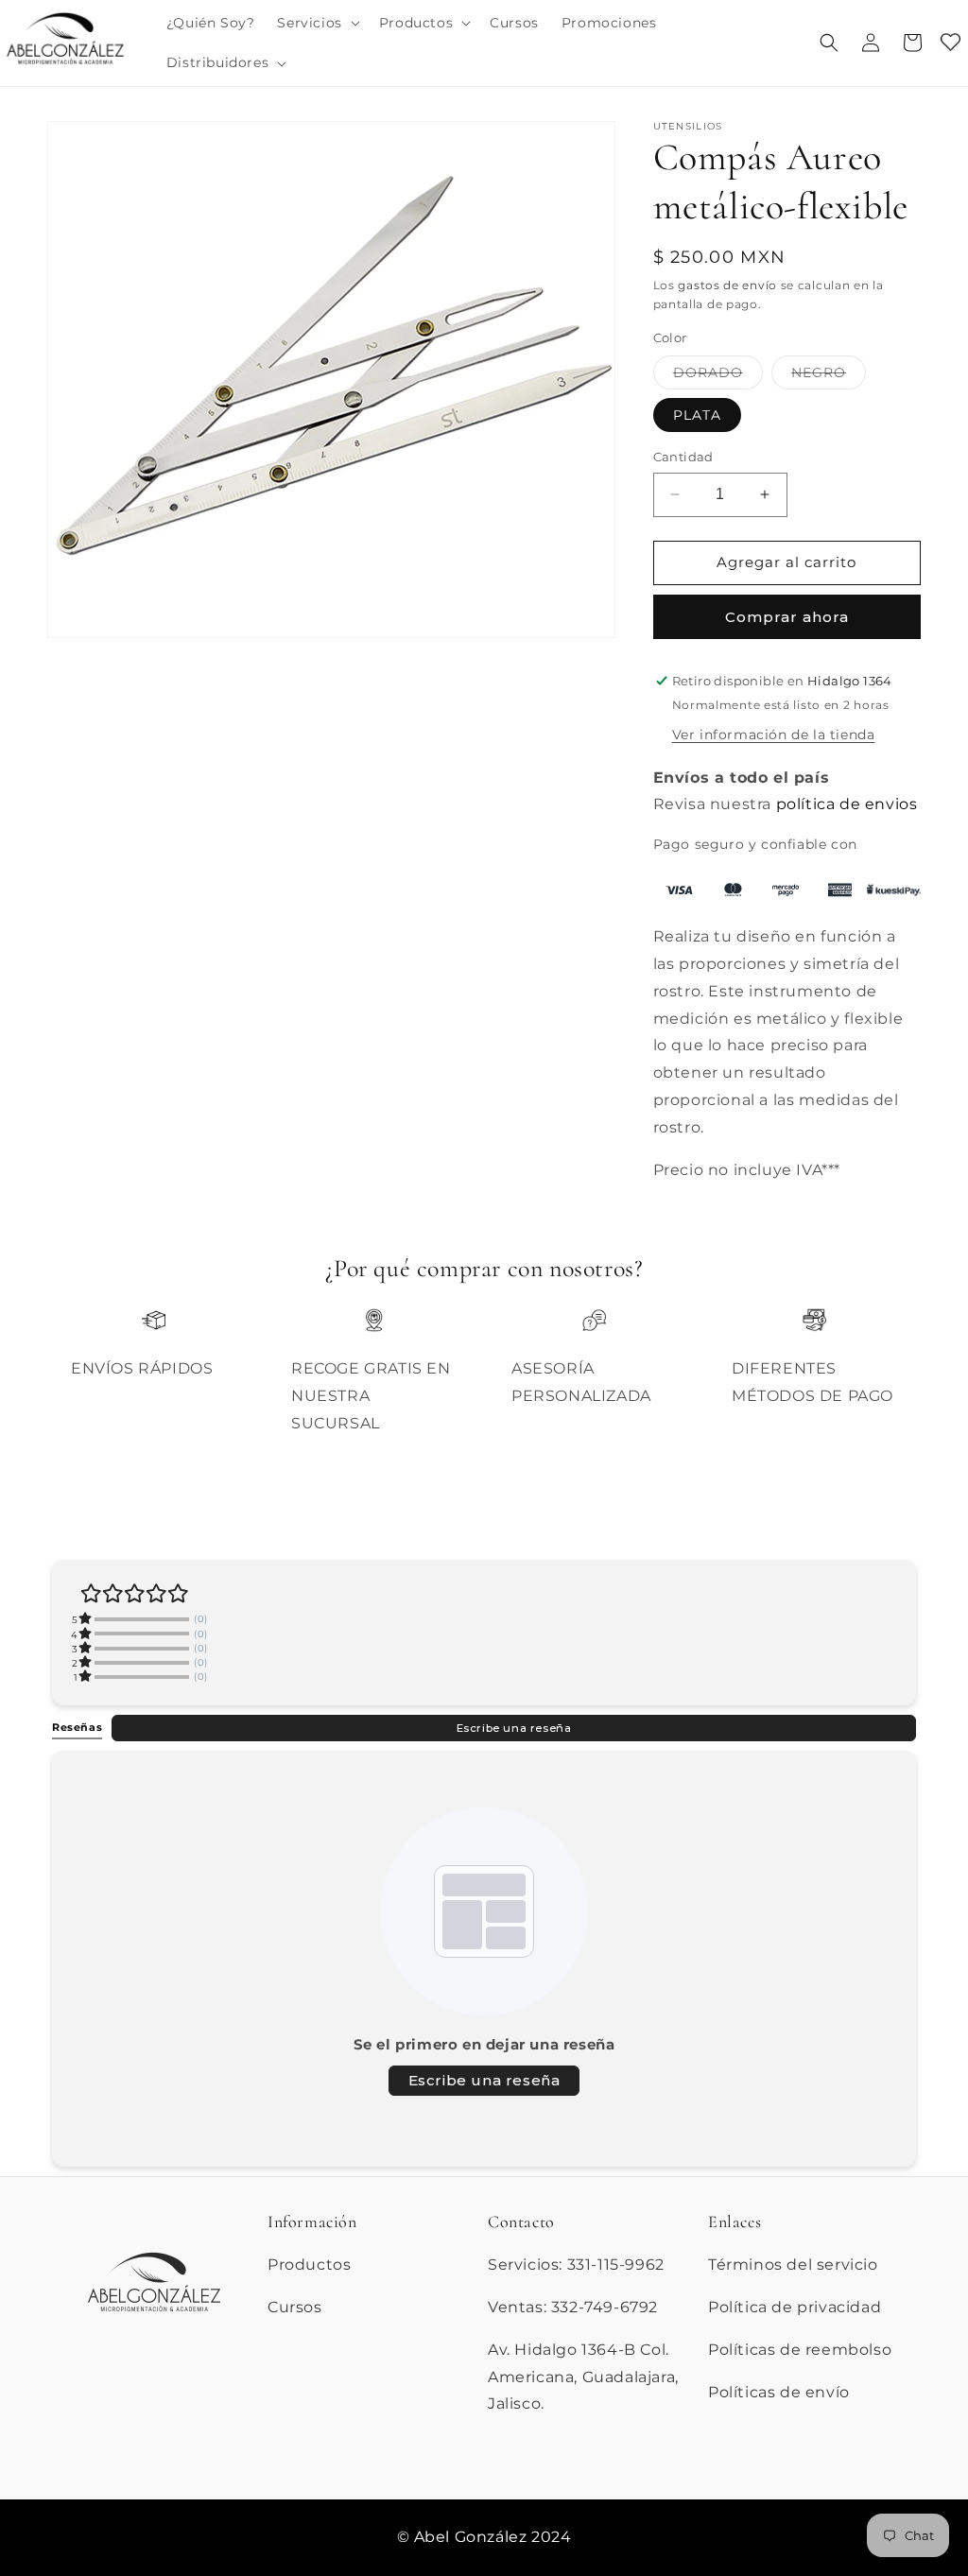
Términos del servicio (793, 2265)
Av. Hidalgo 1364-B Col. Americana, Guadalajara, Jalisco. (583, 2377)
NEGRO (829, 376)
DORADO (718, 376)
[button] (316, 23)
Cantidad (683, 457)
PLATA (697, 415)
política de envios (847, 804)
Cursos (295, 2307)
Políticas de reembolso (800, 2350)
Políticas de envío (779, 2392)
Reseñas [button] (77, 1727)
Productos (309, 2265)
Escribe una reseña (514, 1728)
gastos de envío (727, 285)
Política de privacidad (795, 2307)
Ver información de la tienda (774, 735)
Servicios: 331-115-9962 (576, 2265)
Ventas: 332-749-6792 (573, 2307)
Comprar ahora (787, 617)
